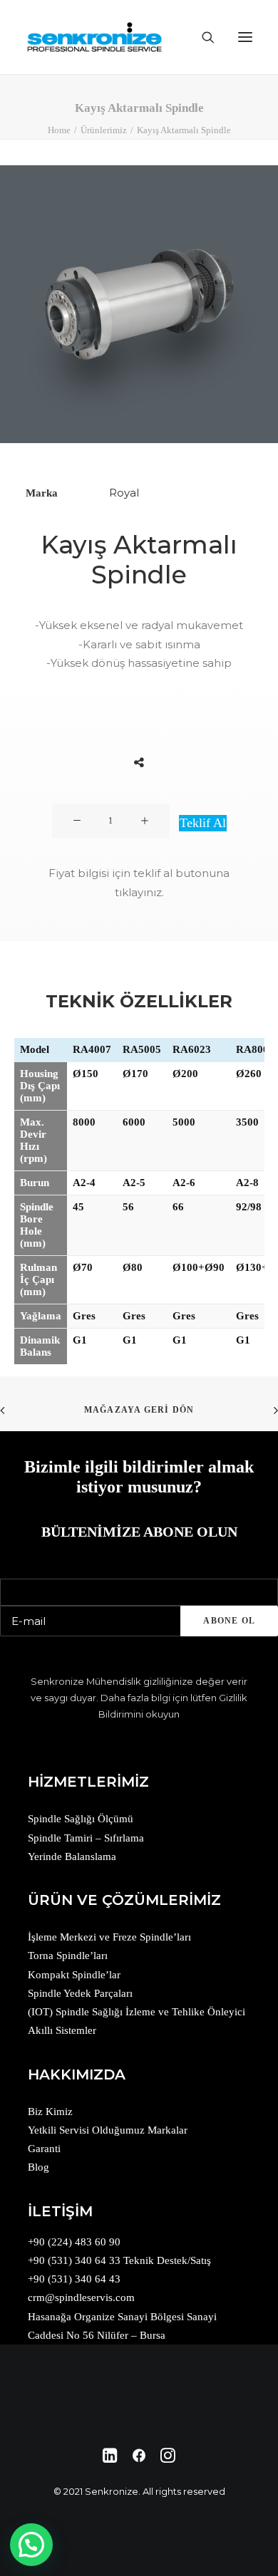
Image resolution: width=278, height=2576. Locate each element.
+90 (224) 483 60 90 (74, 2242)
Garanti (44, 2149)
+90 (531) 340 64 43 (74, 2279)
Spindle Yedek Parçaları (80, 1993)
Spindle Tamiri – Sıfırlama (86, 1838)
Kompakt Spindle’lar (74, 1975)
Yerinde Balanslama (72, 1856)
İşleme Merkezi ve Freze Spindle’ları (109, 1937)
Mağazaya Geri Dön (139, 1410)
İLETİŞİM (60, 2211)
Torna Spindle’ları (68, 1956)
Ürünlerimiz (104, 130)
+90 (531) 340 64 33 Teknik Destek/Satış (119, 2260)
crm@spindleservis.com (81, 2297)
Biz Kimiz (50, 2112)
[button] (31, 2545)
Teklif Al (203, 823)
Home (59, 130)
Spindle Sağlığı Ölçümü (81, 1819)
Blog (38, 2167)
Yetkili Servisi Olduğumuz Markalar (108, 2130)
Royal (124, 493)
